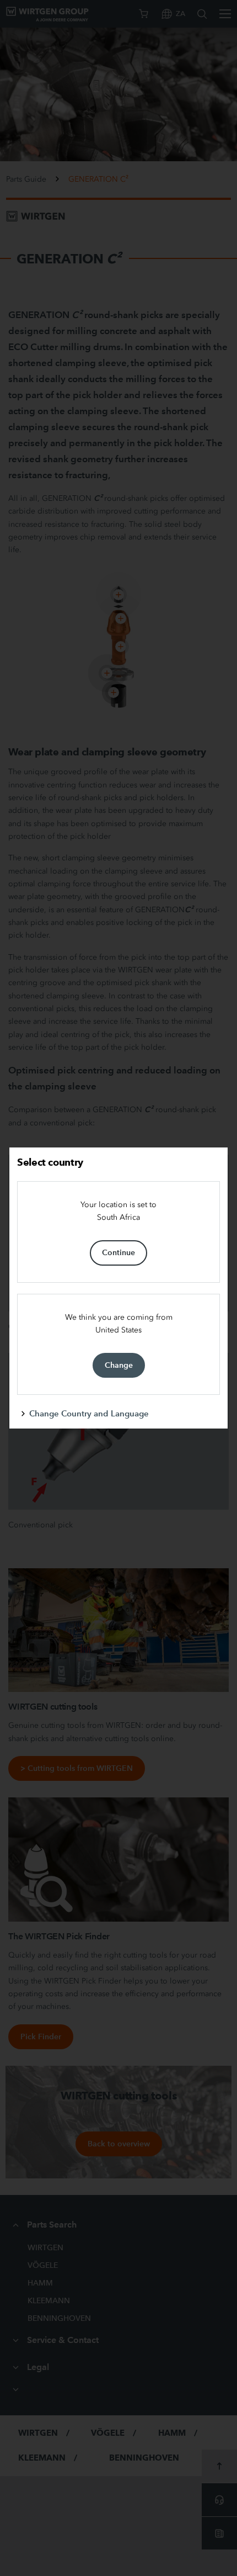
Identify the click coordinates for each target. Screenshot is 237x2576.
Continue (118, 1252)
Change (119, 1365)
